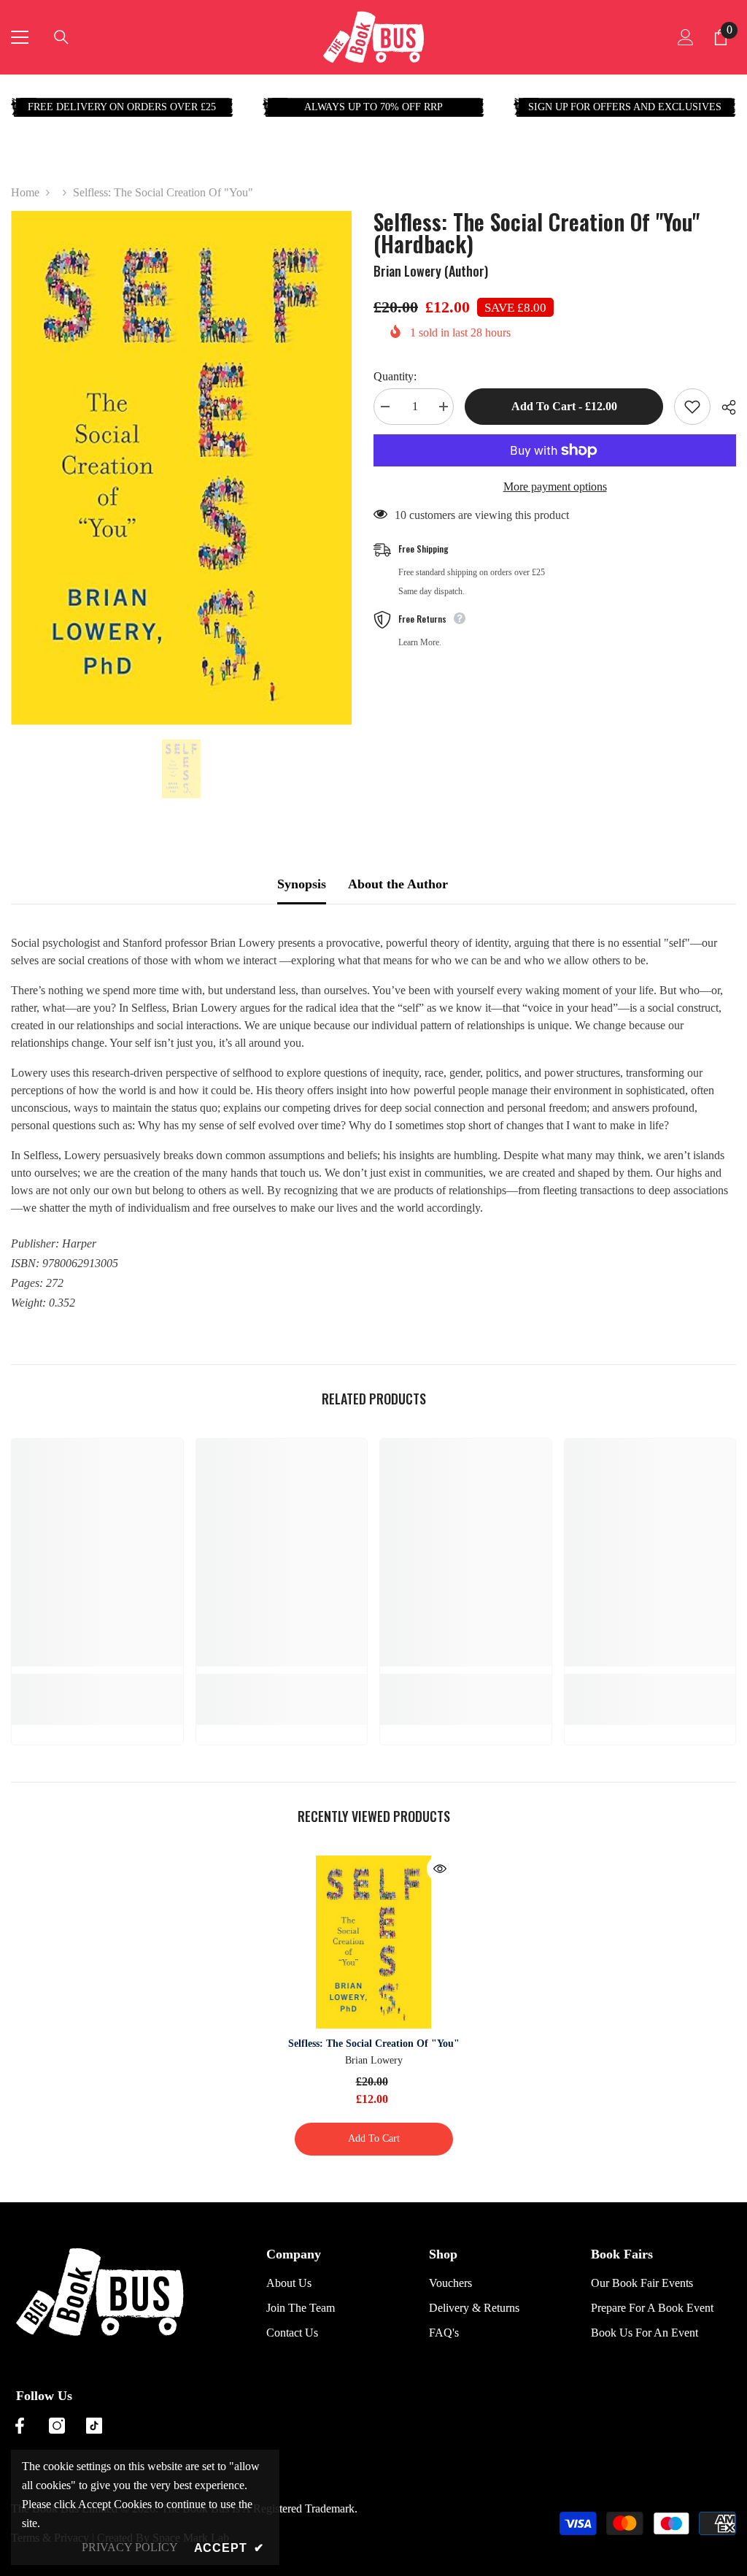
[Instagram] (57, 2426)
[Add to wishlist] (692, 407)
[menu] (20, 37)
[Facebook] (20, 2426)
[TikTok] (94, 2426)
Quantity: (395, 376)
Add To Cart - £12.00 (564, 406)
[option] (181, 468)
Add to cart (374, 2138)
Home (25, 192)
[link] (97, 1682)
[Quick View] (440, 1869)
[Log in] (686, 37)
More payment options (555, 487)
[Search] (61, 37)
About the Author (398, 884)
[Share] (723, 407)
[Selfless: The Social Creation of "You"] (374, 1942)
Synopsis (302, 884)
